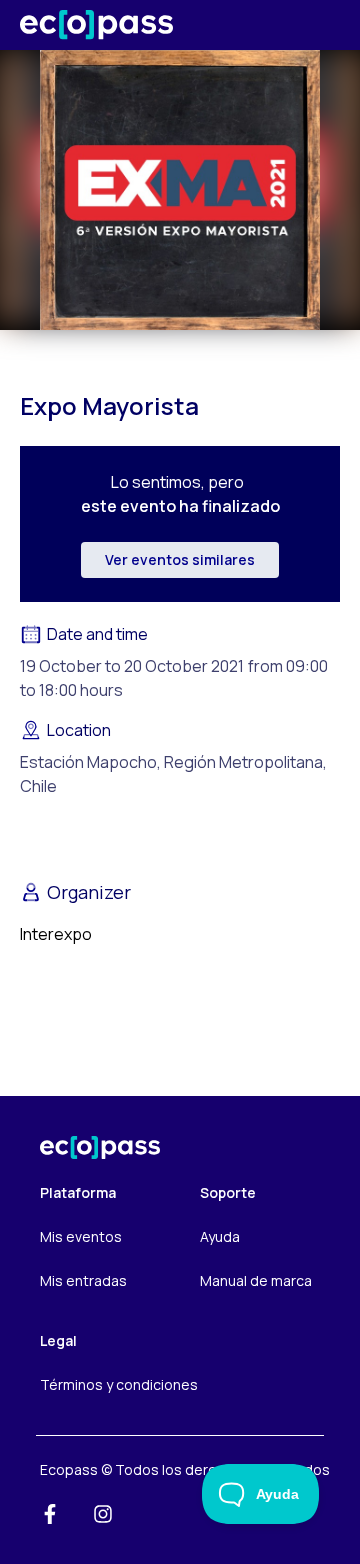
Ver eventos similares (180, 559)
